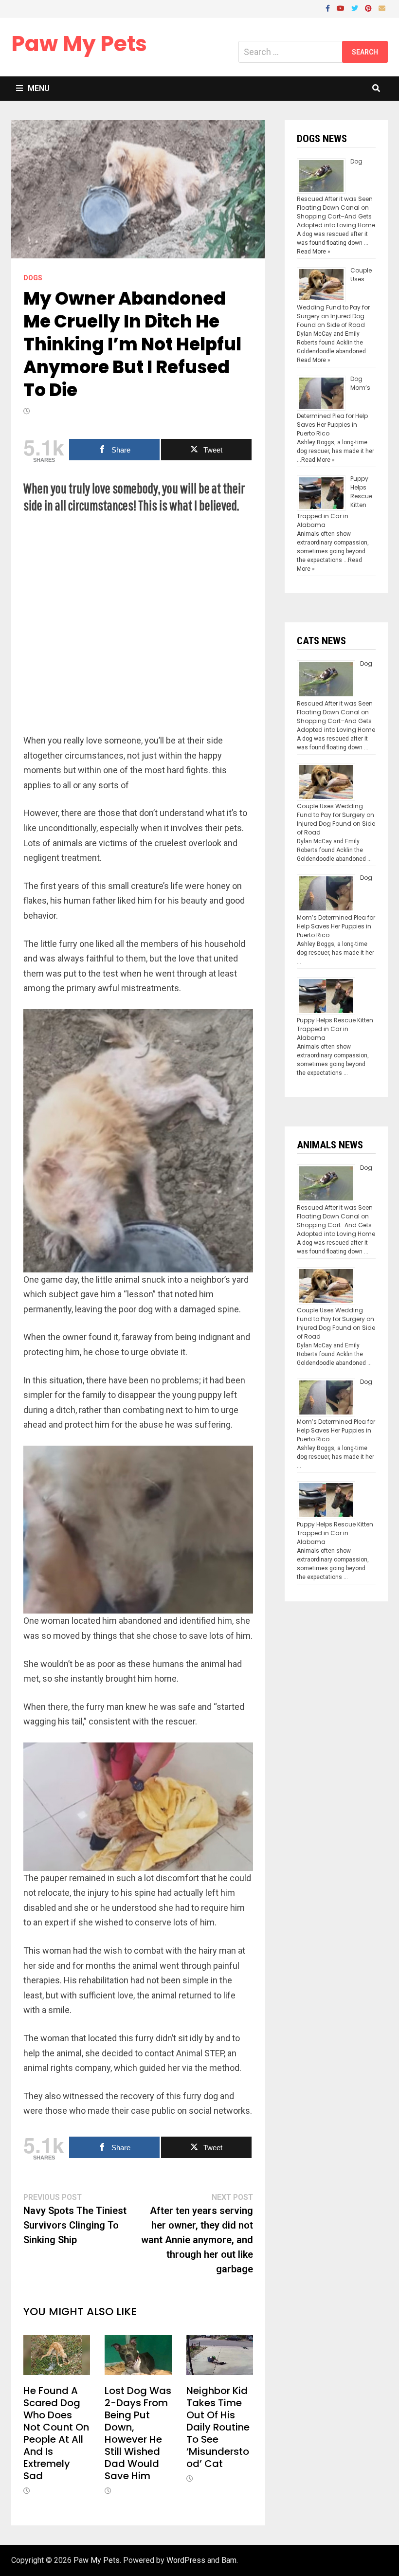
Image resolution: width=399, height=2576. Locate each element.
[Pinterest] (369, 8)
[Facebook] (329, 8)
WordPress (186, 2560)
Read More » (314, 252)
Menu (39, 88)
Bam (229, 2560)
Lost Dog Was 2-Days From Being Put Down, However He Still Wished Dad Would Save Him (138, 2433)
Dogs (33, 278)
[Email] (382, 8)
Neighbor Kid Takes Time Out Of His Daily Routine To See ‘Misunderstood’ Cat (218, 2427)
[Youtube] (342, 8)
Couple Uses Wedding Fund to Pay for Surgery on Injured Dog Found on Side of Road (336, 819)
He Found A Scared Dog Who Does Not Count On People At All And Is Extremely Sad (56, 2433)
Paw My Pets (79, 44)
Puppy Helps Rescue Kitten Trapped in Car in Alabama (335, 1029)
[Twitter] (356, 8)
